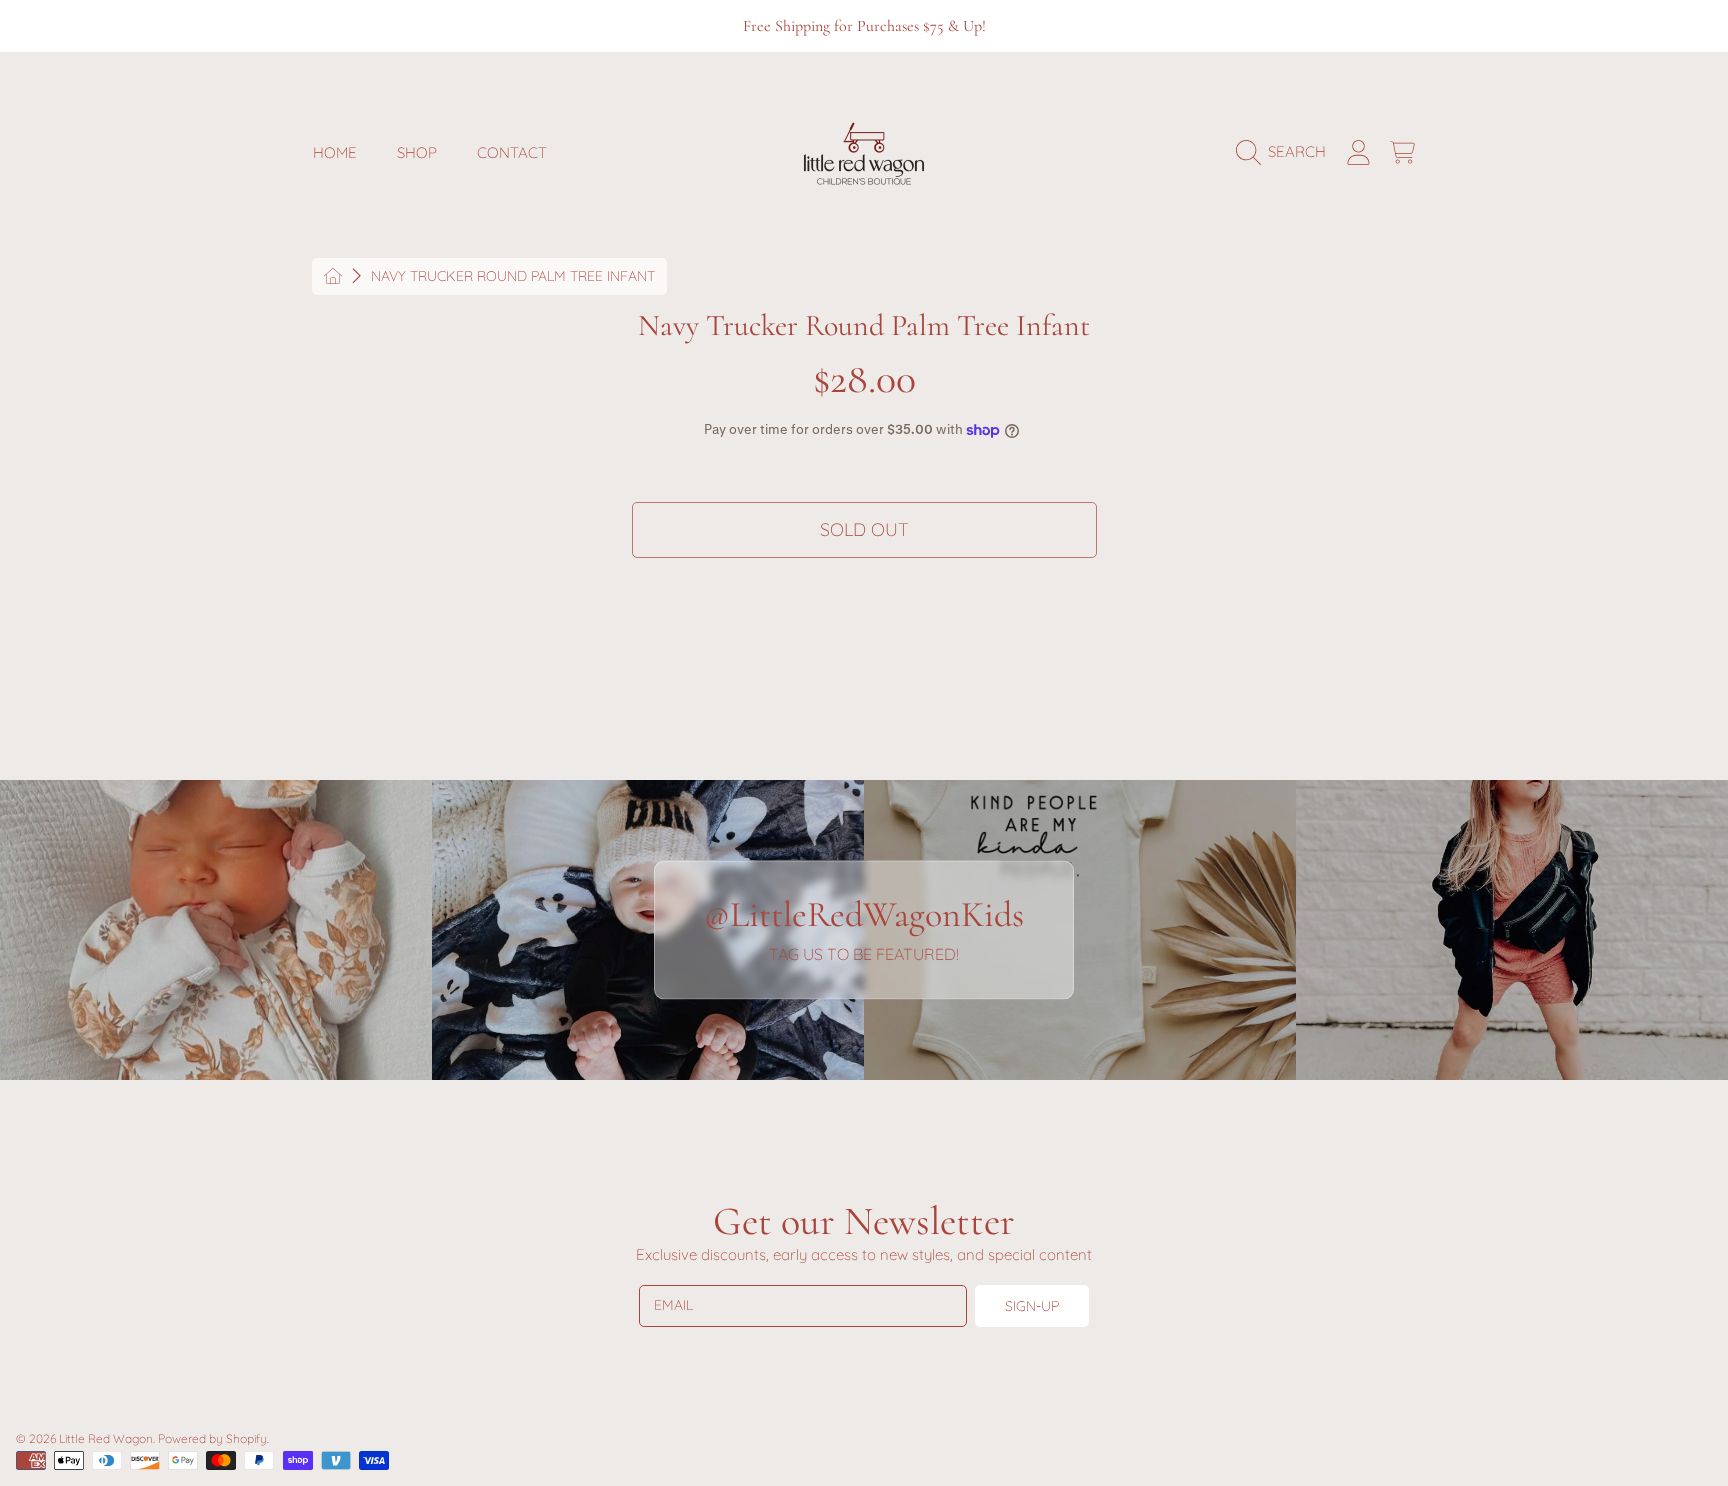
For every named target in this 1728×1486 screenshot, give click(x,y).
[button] (1286, 152)
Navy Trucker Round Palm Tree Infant (513, 276)
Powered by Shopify (212, 1438)
